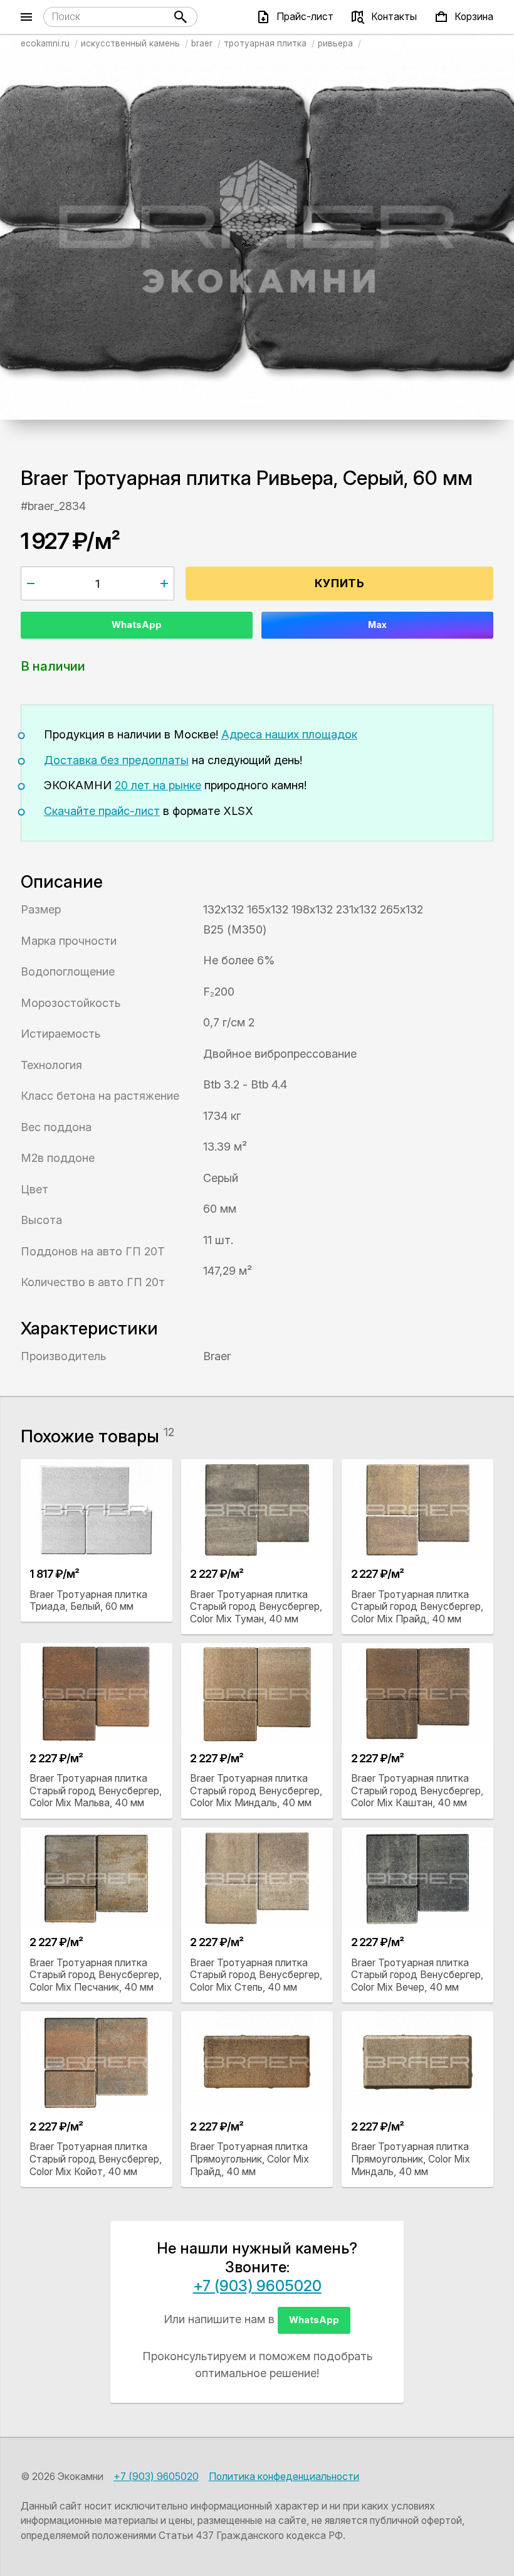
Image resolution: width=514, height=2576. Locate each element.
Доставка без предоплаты (116, 760)
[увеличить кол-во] (164, 583)
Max (377, 625)
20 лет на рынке (158, 785)
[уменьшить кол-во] (31, 583)
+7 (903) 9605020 (257, 2286)
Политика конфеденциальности (284, 2477)
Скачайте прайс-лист (102, 811)
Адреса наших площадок (289, 734)
